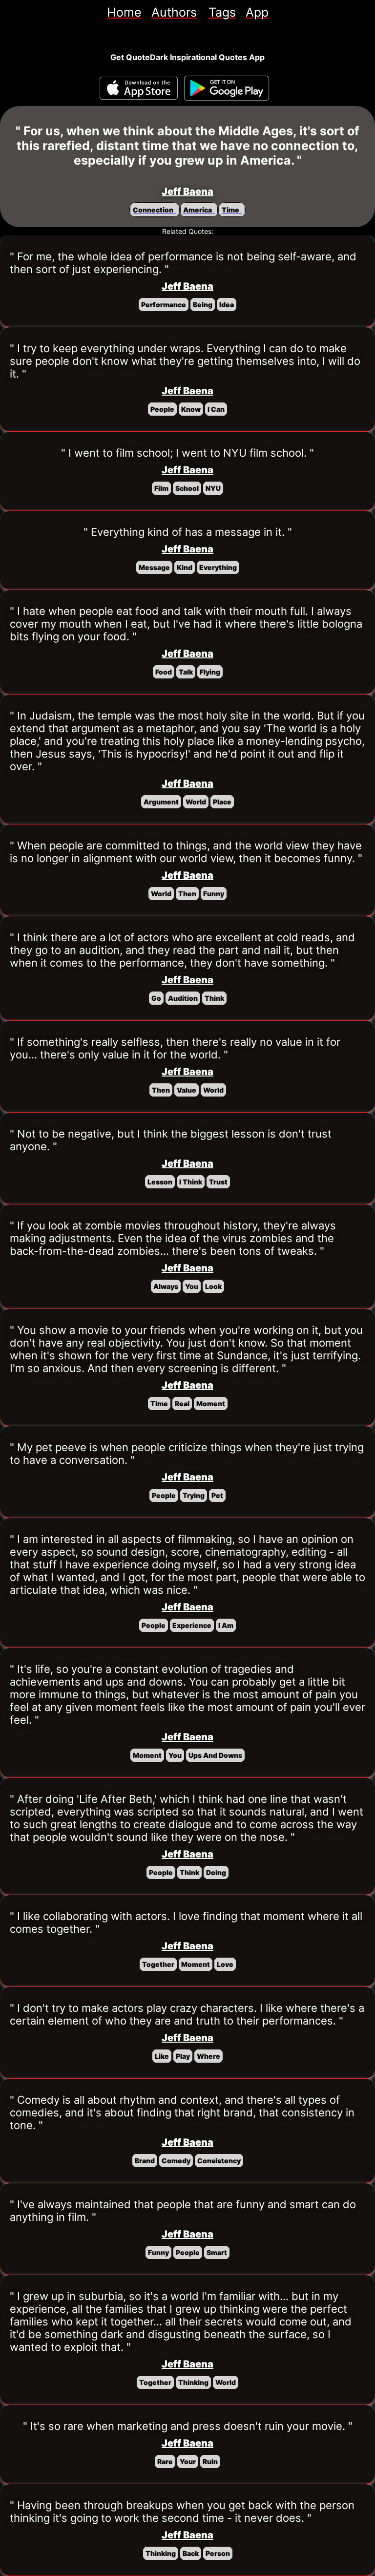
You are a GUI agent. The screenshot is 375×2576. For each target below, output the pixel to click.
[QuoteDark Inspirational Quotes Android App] (227, 88)
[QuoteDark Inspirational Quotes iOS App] (139, 88)
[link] (124, 12)
